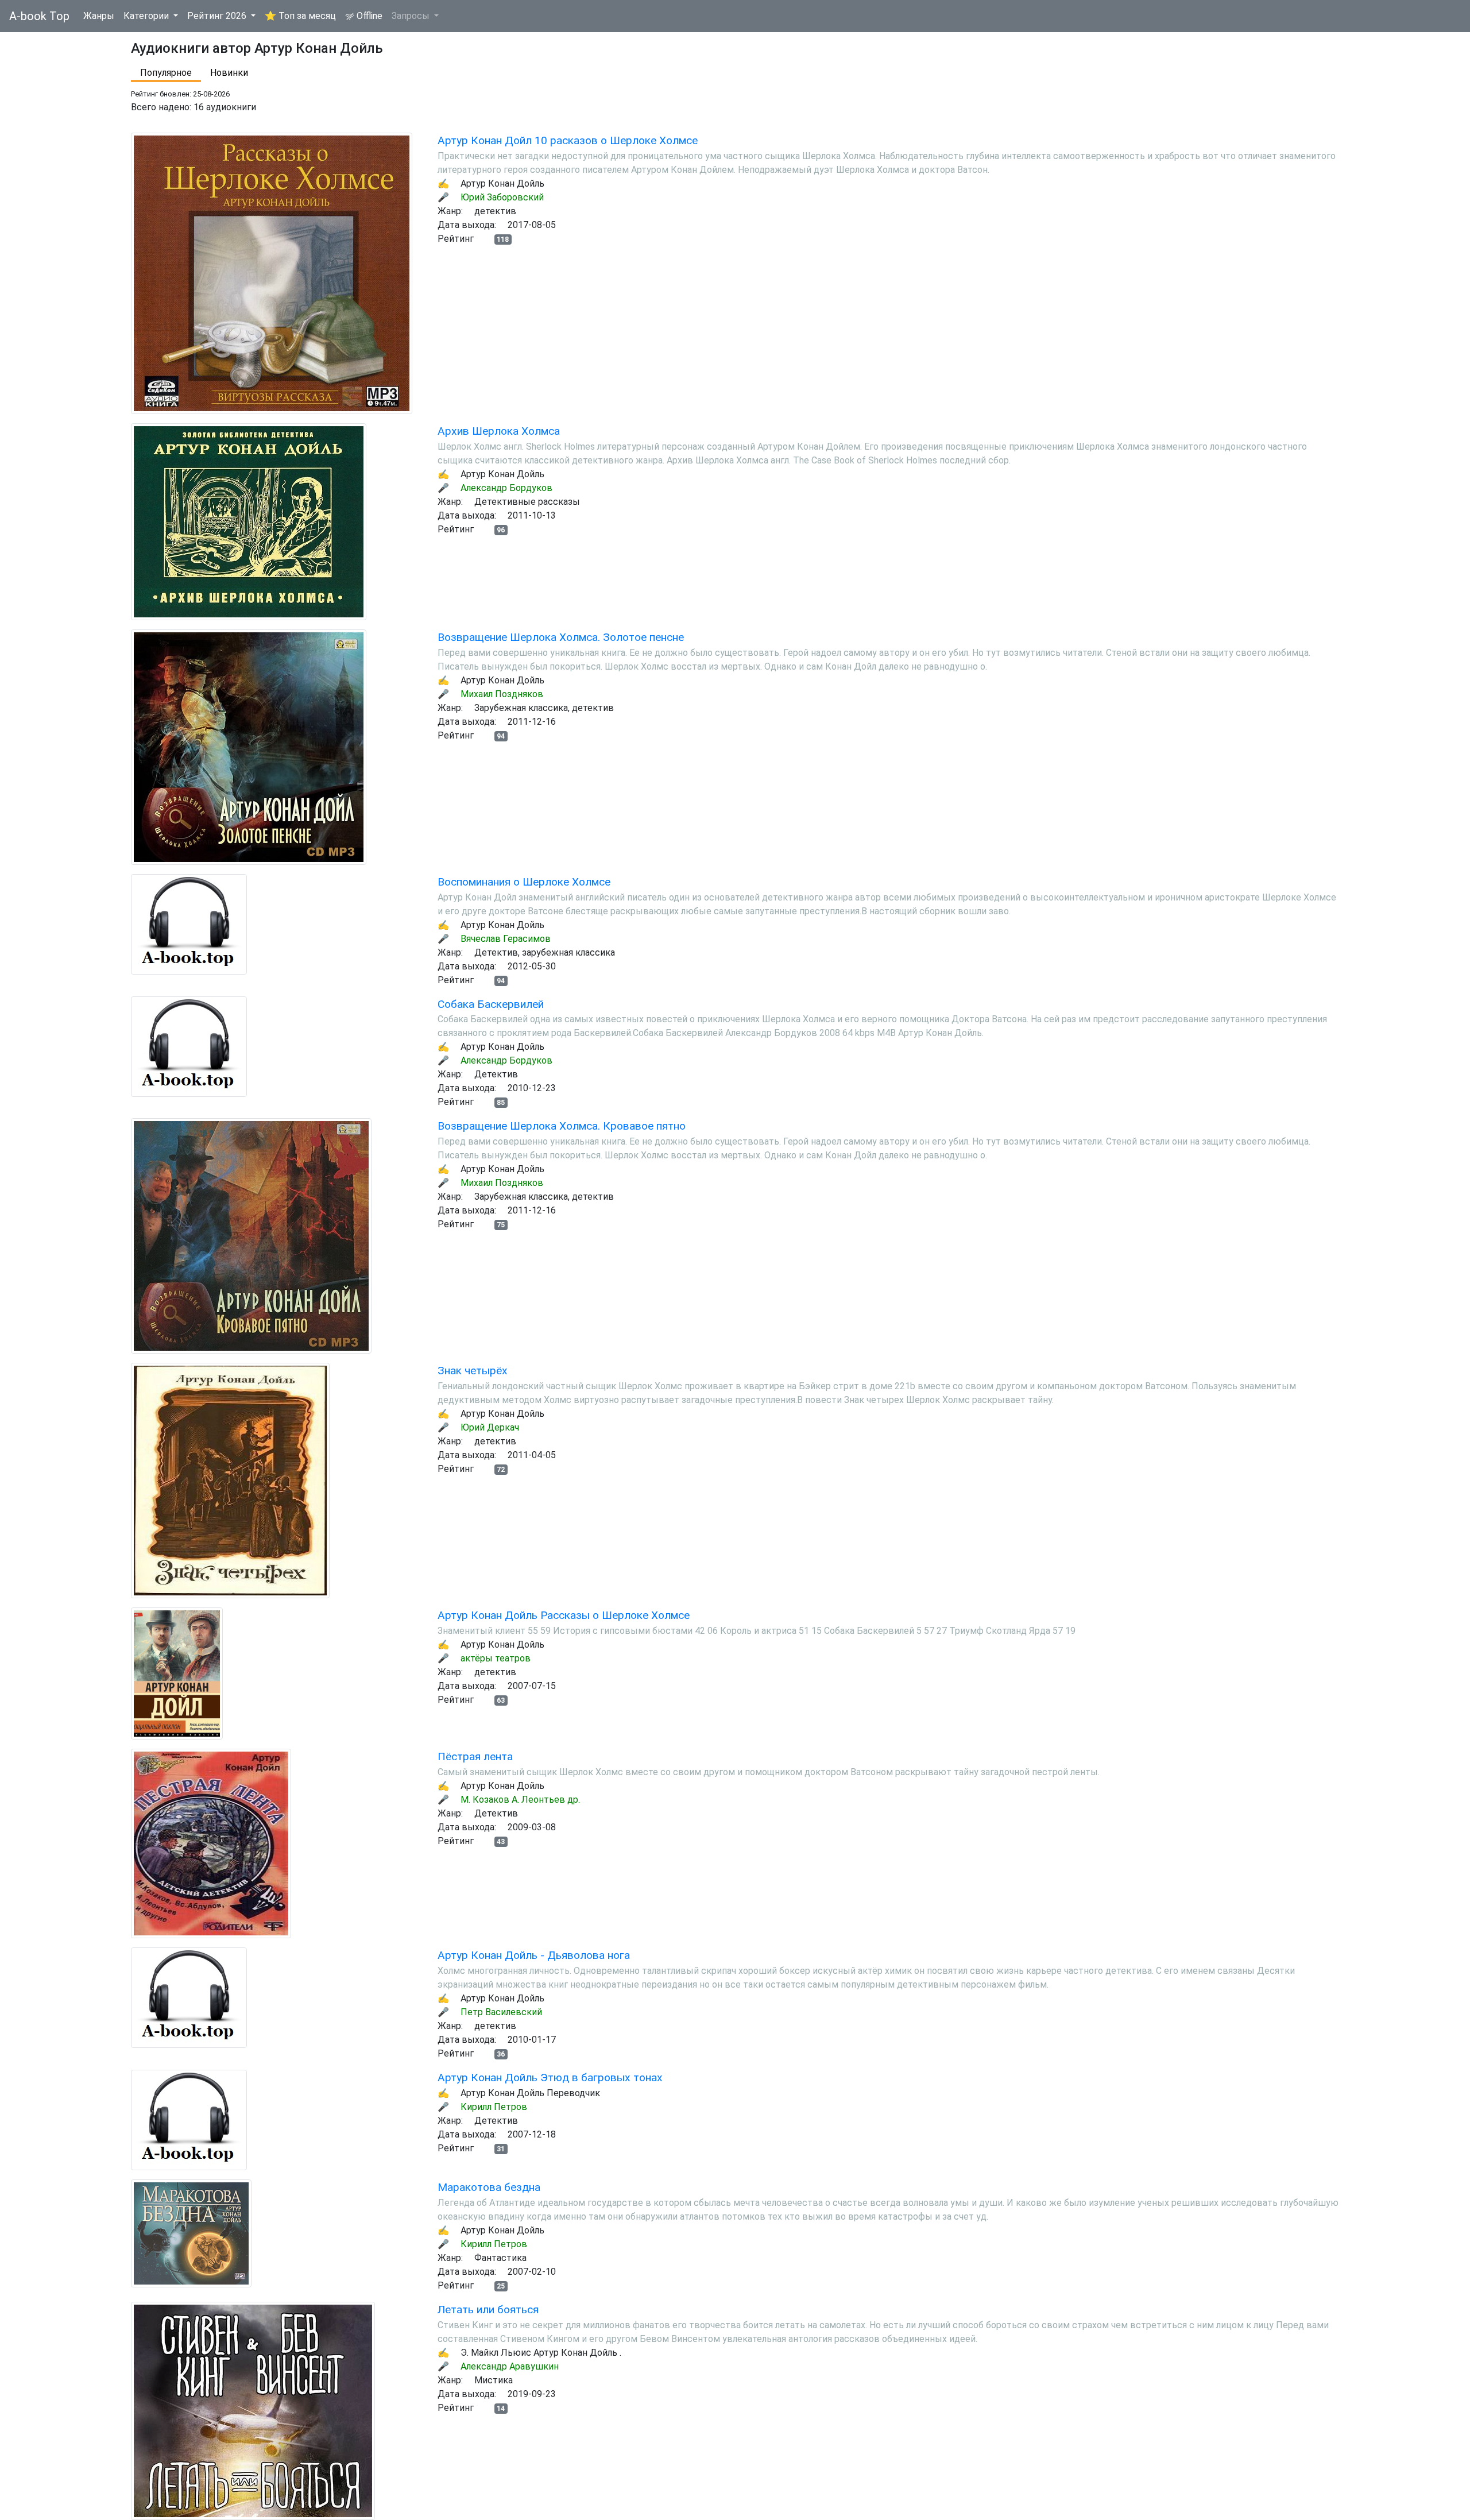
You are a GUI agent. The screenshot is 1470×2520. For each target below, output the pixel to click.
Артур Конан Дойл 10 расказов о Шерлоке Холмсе (568, 140)
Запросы (412, 16)
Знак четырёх (473, 1371)
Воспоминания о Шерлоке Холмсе (524, 882)
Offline (368, 16)
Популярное (166, 73)
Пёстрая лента (475, 1756)
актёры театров (496, 1658)
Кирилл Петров (494, 2107)
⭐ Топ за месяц (300, 16)
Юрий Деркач (490, 1427)
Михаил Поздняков (502, 694)
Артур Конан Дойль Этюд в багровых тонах (550, 2078)
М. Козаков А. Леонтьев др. (520, 1800)
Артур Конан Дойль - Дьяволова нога (534, 1955)
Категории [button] (147, 16)
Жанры (99, 16)
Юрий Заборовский (502, 197)
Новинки (229, 73)
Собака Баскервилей (491, 1004)
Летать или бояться (488, 2310)
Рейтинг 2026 (218, 16)
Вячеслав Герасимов (506, 939)
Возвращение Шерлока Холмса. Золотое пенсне (561, 637)
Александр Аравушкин (510, 2366)
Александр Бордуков (506, 488)
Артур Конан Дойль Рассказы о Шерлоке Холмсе (564, 1615)
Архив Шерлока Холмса (499, 431)
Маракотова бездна (489, 2187)
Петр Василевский (501, 2012)
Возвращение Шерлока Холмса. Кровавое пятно (562, 1126)
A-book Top (39, 16)
